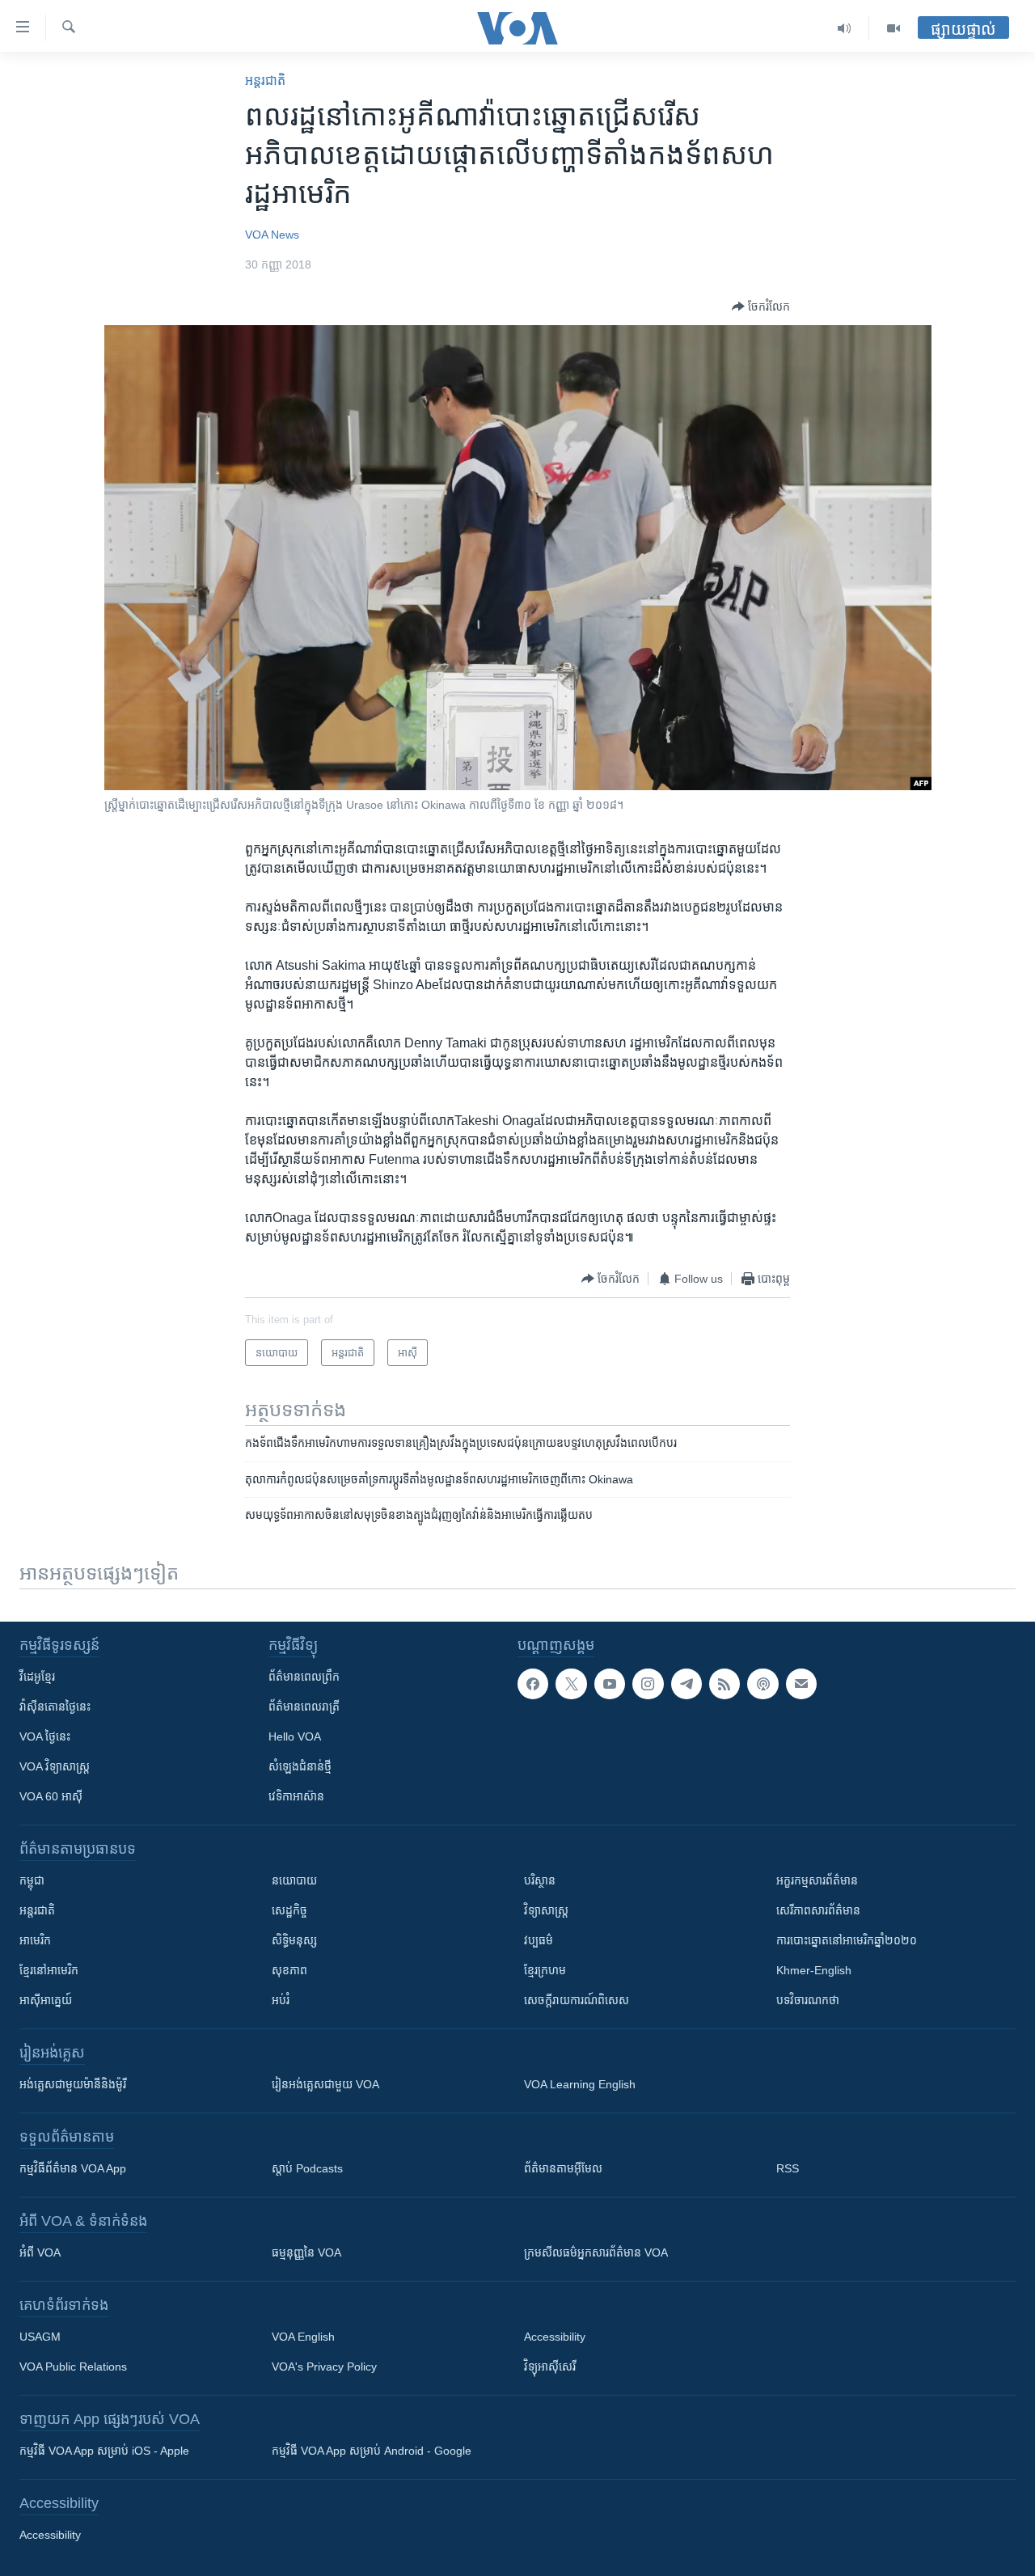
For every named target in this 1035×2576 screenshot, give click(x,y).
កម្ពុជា (32, 1880)
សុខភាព (289, 1970)
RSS (788, 2168)
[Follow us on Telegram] (686, 1684)
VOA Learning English (580, 2084)
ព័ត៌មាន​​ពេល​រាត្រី (304, 1707)
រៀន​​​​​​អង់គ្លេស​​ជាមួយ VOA (325, 2084)
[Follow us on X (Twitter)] (571, 1684)
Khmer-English (814, 1970)
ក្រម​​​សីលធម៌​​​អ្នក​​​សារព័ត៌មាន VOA (596, 2252)
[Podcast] (763, 1684)
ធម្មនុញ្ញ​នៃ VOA (306, 2252)
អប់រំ (281, 2000)
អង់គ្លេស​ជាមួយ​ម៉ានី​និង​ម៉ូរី (73, 2084)
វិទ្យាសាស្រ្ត (546, 1910)
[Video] (893, 28)
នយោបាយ (294, 1880)
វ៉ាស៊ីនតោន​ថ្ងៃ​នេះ (55, 1707)
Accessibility (555, 2337)
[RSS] (724, 1684)
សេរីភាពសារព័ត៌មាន (818, 1910)
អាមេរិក (35, 1940)
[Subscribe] (801, 1684)
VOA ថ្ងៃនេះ (45, 1736)
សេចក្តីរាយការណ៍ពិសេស (577, 2000)
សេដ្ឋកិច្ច (289, 1910)
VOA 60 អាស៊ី (51, 1796)
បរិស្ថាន (540, 1880)
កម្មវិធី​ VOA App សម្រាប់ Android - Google (372, 2451)
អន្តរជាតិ (265, 80)
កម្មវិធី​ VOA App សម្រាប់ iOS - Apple (104, 2451)
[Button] (761, 307)
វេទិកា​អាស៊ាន (296, 1796)
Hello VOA (295, 1736)
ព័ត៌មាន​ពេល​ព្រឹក (304, 1677)
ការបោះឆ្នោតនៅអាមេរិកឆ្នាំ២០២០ (847, 1940)
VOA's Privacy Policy (324, 2367)
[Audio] (845, 28)
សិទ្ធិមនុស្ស (294, 1940)
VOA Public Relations (73, 2367)
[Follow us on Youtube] (610, 1684)
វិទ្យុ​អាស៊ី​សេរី (550, 2367)
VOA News (272, 235)
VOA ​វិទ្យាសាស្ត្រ (55, 1766)
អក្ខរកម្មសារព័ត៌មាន (817, 1880)
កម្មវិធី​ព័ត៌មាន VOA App (73, 2168)
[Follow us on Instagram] (648, 1684)
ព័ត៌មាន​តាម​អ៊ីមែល (563, 2168)
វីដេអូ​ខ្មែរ (37, 1677)
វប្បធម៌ (539, 1940)
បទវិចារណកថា (808, 2000)
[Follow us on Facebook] (533, 1684)
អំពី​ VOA (40, 2252)
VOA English (303, 2337)
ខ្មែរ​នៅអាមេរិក (49, 1970)
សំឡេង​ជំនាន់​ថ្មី (300, 1766)
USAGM (40, 2337)
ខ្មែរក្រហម (545, 1970)
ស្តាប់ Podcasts (307, 2168)
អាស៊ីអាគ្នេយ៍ (46, 2000)
